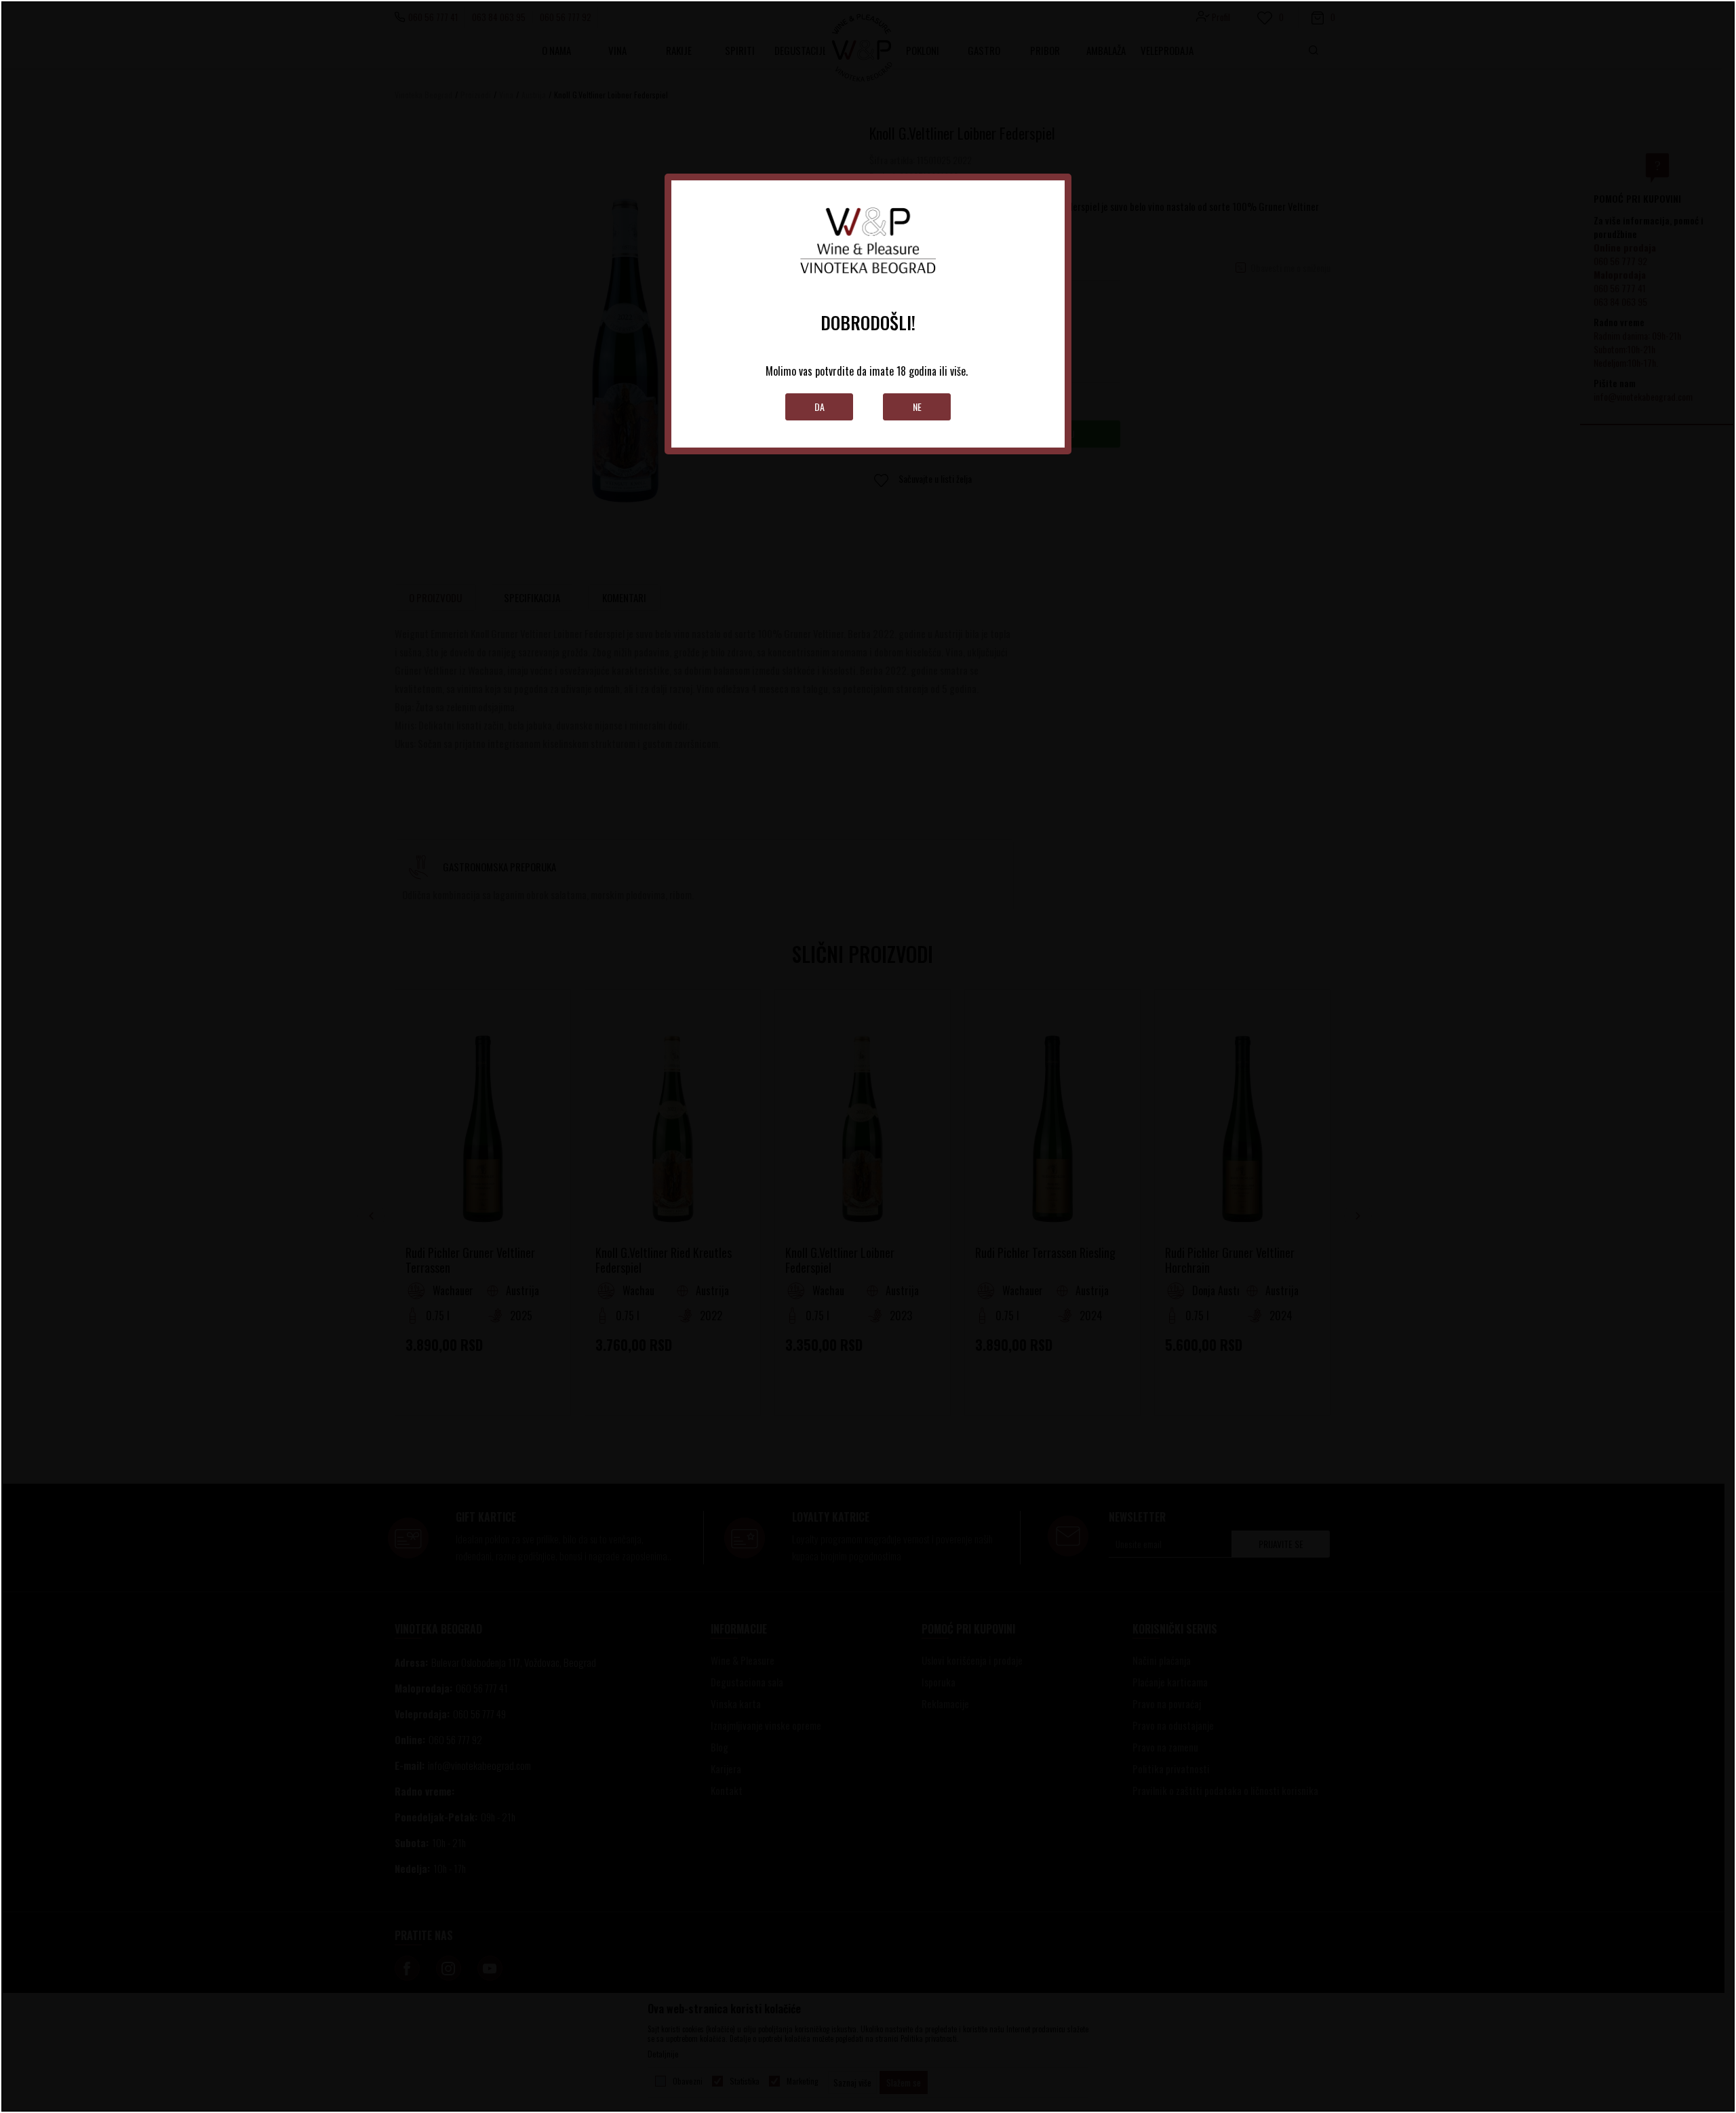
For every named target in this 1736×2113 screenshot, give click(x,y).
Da (820, 407)
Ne (917, 407)
